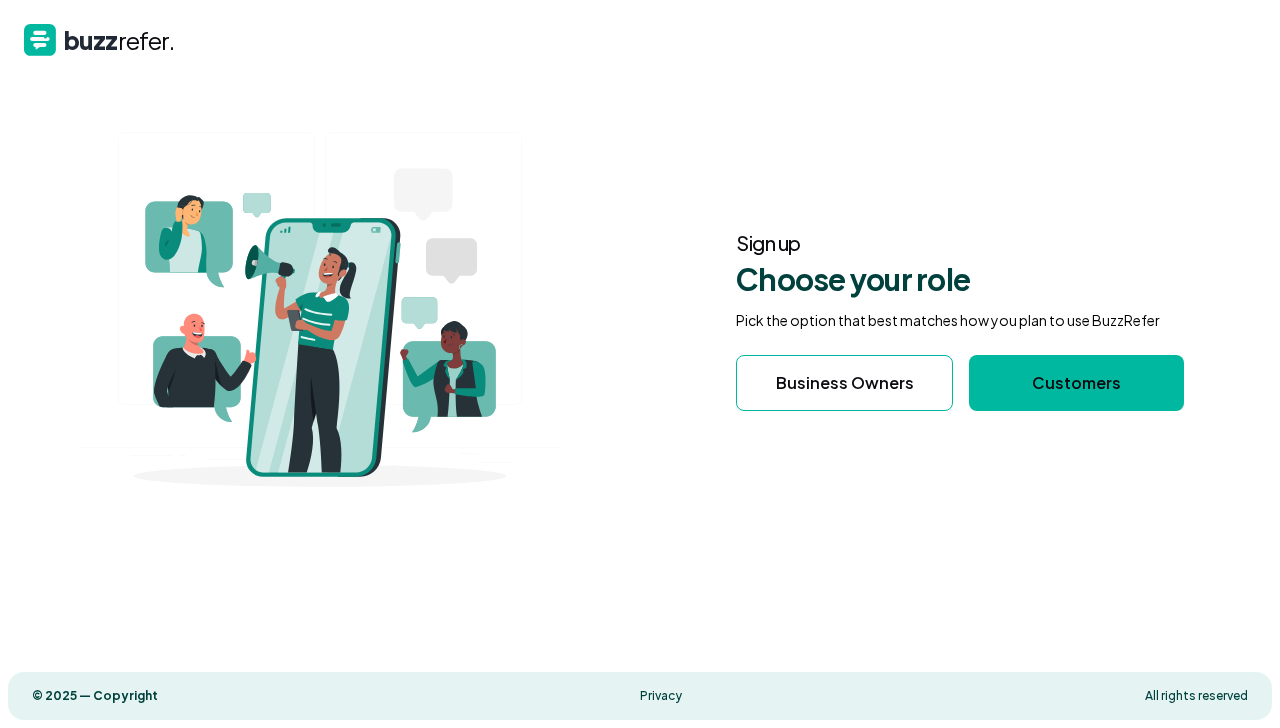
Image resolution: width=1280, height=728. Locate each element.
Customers (1076, 382)
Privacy (661, 695)
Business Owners (845, 382)
